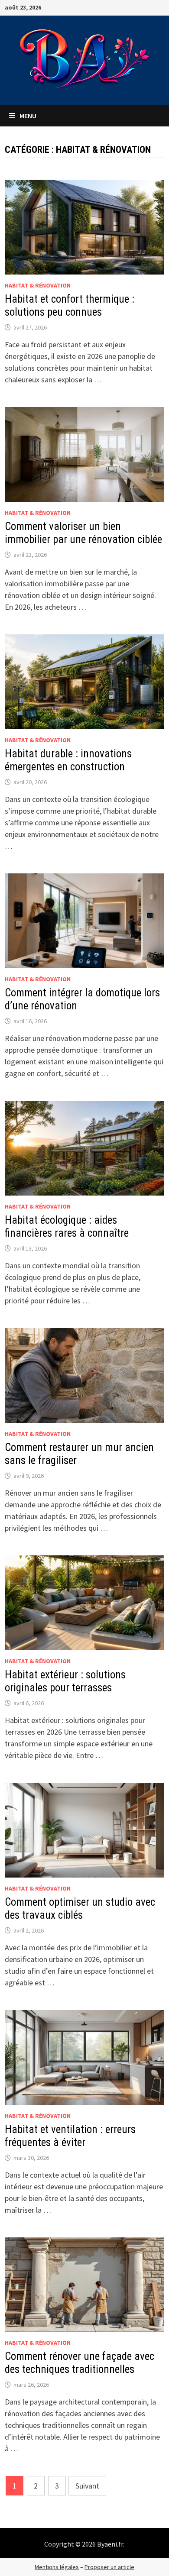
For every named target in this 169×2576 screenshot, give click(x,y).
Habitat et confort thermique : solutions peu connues (70, 305)
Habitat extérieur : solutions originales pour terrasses (65, 1681)
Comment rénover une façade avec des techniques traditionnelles (80, 2363)
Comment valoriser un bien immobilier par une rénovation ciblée (83, 533)
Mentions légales (57, 2567)
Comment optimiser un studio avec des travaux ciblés (80, 1909)
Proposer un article (109, 2567)
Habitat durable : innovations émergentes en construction (68, 760)
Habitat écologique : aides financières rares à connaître (67, 1227)
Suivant (87, 2486)
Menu (27, 116)
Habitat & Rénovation (38, 285)
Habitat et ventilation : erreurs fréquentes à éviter (70, 2136)
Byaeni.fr (110, 2544)
